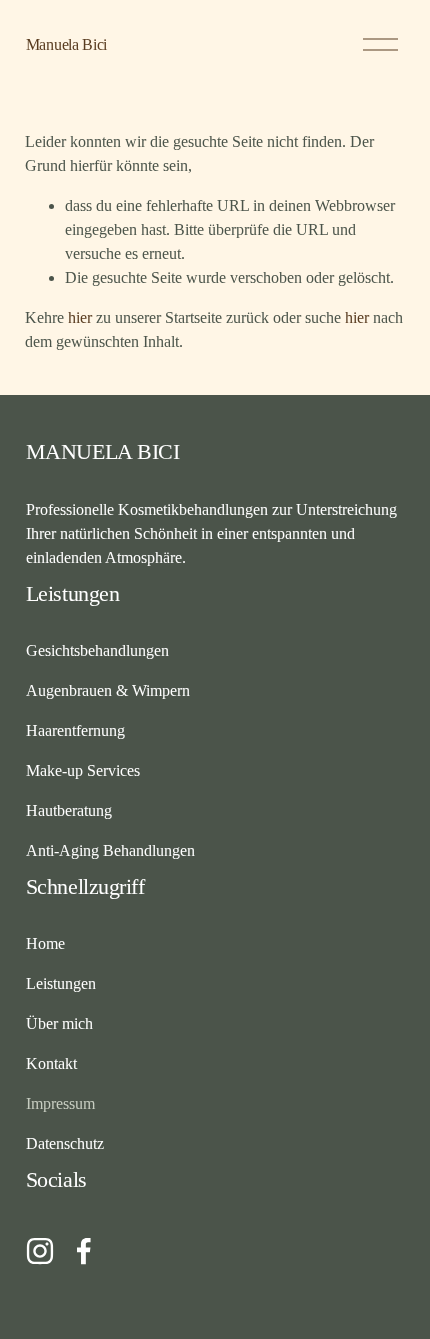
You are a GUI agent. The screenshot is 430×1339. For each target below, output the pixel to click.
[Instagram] (40, 1251)
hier (80, 317)
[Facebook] (84, 1251)
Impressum (60, 1103)
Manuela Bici (66, 44)
